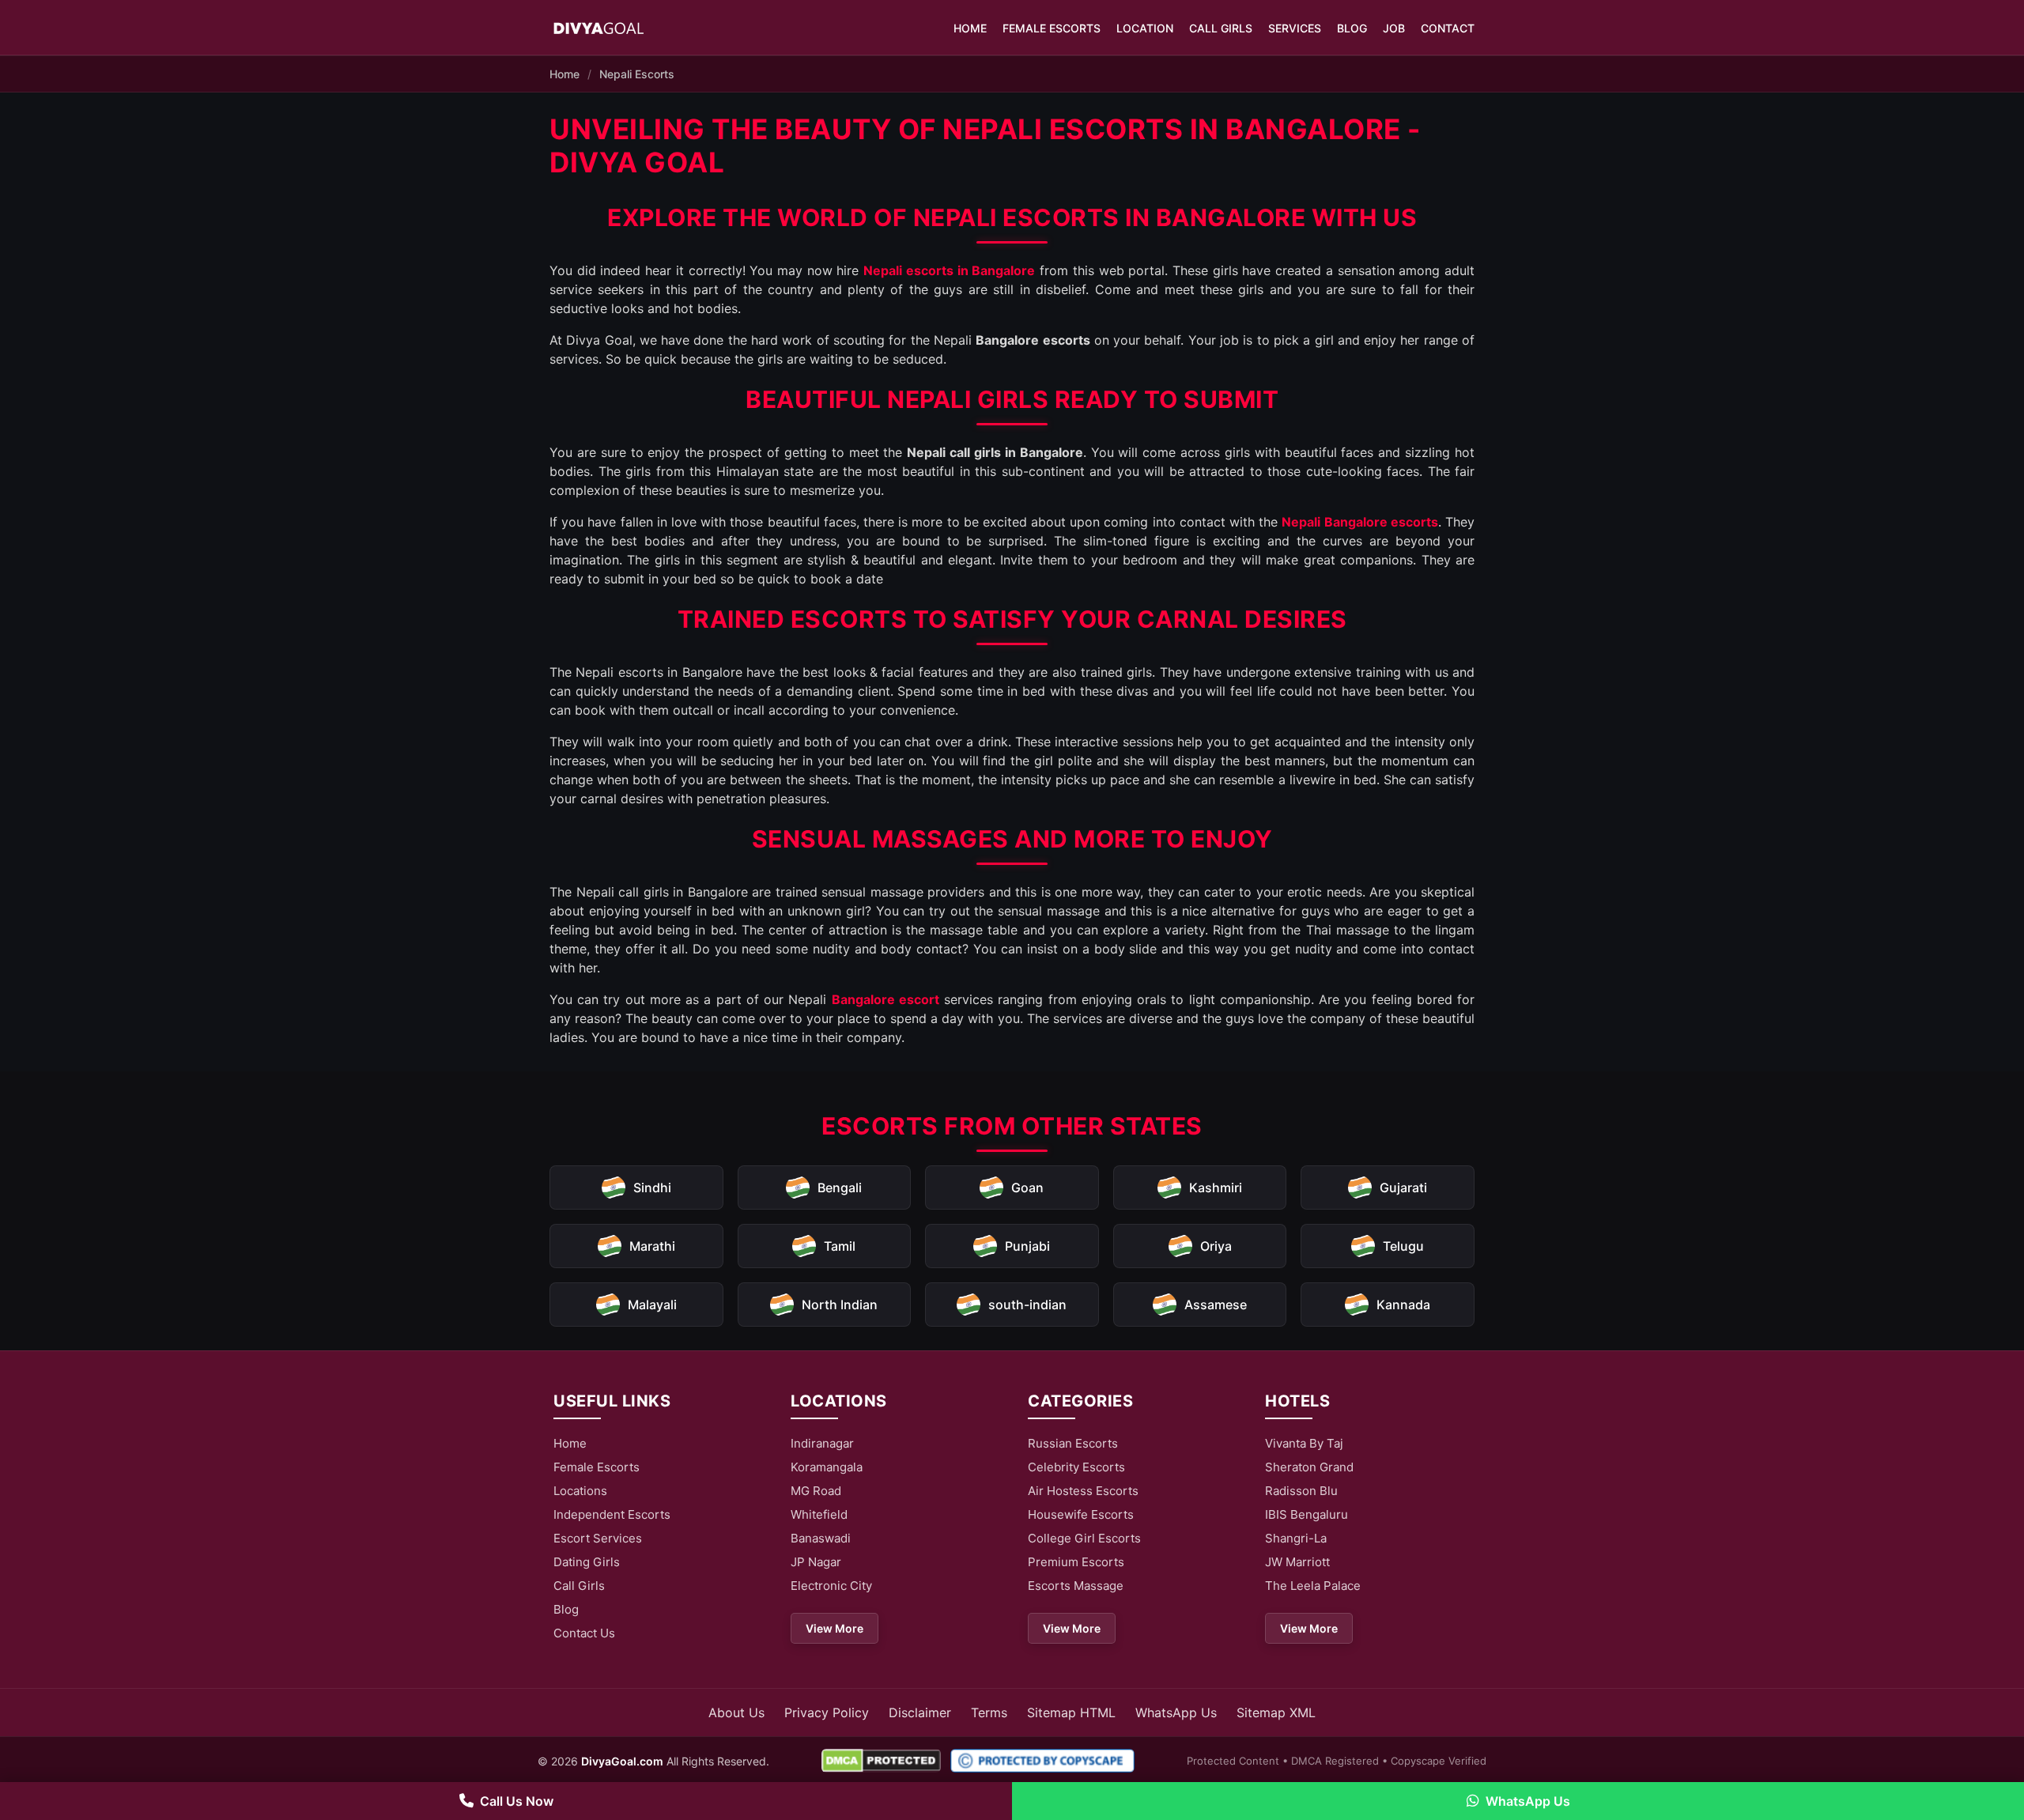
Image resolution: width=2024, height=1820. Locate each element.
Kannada (1403, 1305)
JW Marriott (1297, 1562)
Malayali (652, 1305)
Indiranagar (822, 1443)
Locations (580, 1491)
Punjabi (1027, 1246)
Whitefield (819, 1514)
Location (1145, 28)
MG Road (816, 1491)
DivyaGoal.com (622, 1761)
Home (970, 28)
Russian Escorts (1073, 1443)
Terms (989, 1712)
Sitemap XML (1276, 1712)
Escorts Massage (1076, 1586)
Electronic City (831, 1586)
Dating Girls (587, 1562)
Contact (1448, 28)
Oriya (1216, 1246)
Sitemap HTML (1071, 1712)
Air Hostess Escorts (1083, 1491)
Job (1394, 28)
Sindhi (652, 1188)
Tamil (840, 1246)
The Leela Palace (1313, 1586)
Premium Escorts (1076, 1562)
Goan (1027, 1188)
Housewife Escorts (1081, 1514)
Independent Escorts (612, 1514)
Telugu (1403, 1246)
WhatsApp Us (1176, 1712)
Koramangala (827, 1467)
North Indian (840, 1305)
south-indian (1027, 1305)
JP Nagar (816, 1562)
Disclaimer (920, 1712)
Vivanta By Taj (1304, 1443)
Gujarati (1403, 1188)
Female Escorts (1052, 28)
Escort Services (598, 1538)
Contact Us (584, 1633)
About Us (736, 1712)
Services (1295, 28)
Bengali (840, 1188)
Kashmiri (1216, 1188)
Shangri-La (1296, 1538)
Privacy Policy (827, 1712)
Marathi (652, 1246)
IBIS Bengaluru (1307, 1514)
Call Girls (1221, 28)
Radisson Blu (1301, 1491)
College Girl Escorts (1084, 1538)
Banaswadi (821, 1538)
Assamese (1216, 1305)
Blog (1352, 28)
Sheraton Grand (1309, 1467)
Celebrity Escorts (1076, 1467)
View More (835, 1628)
